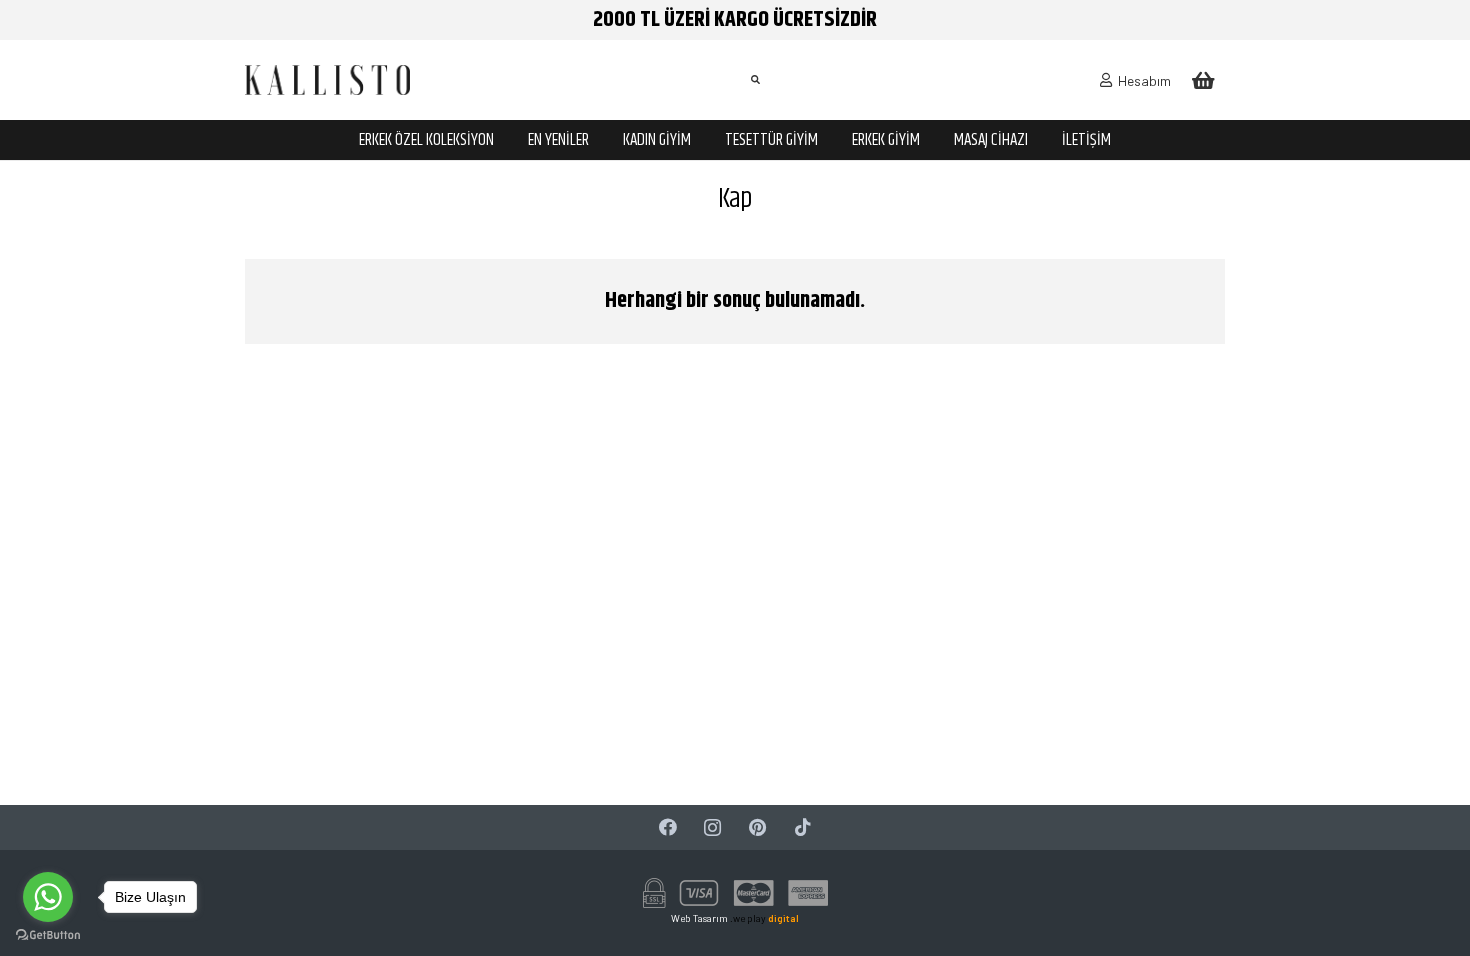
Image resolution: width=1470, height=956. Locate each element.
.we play (764, 918)
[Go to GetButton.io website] (48, 935)
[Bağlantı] (327, 80)
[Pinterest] (757, 827)
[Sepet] (1203, 80)
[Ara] (755, 79)
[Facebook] (667, 827)
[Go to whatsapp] (48, 897)
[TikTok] (802, 827)
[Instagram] (712, 827)
